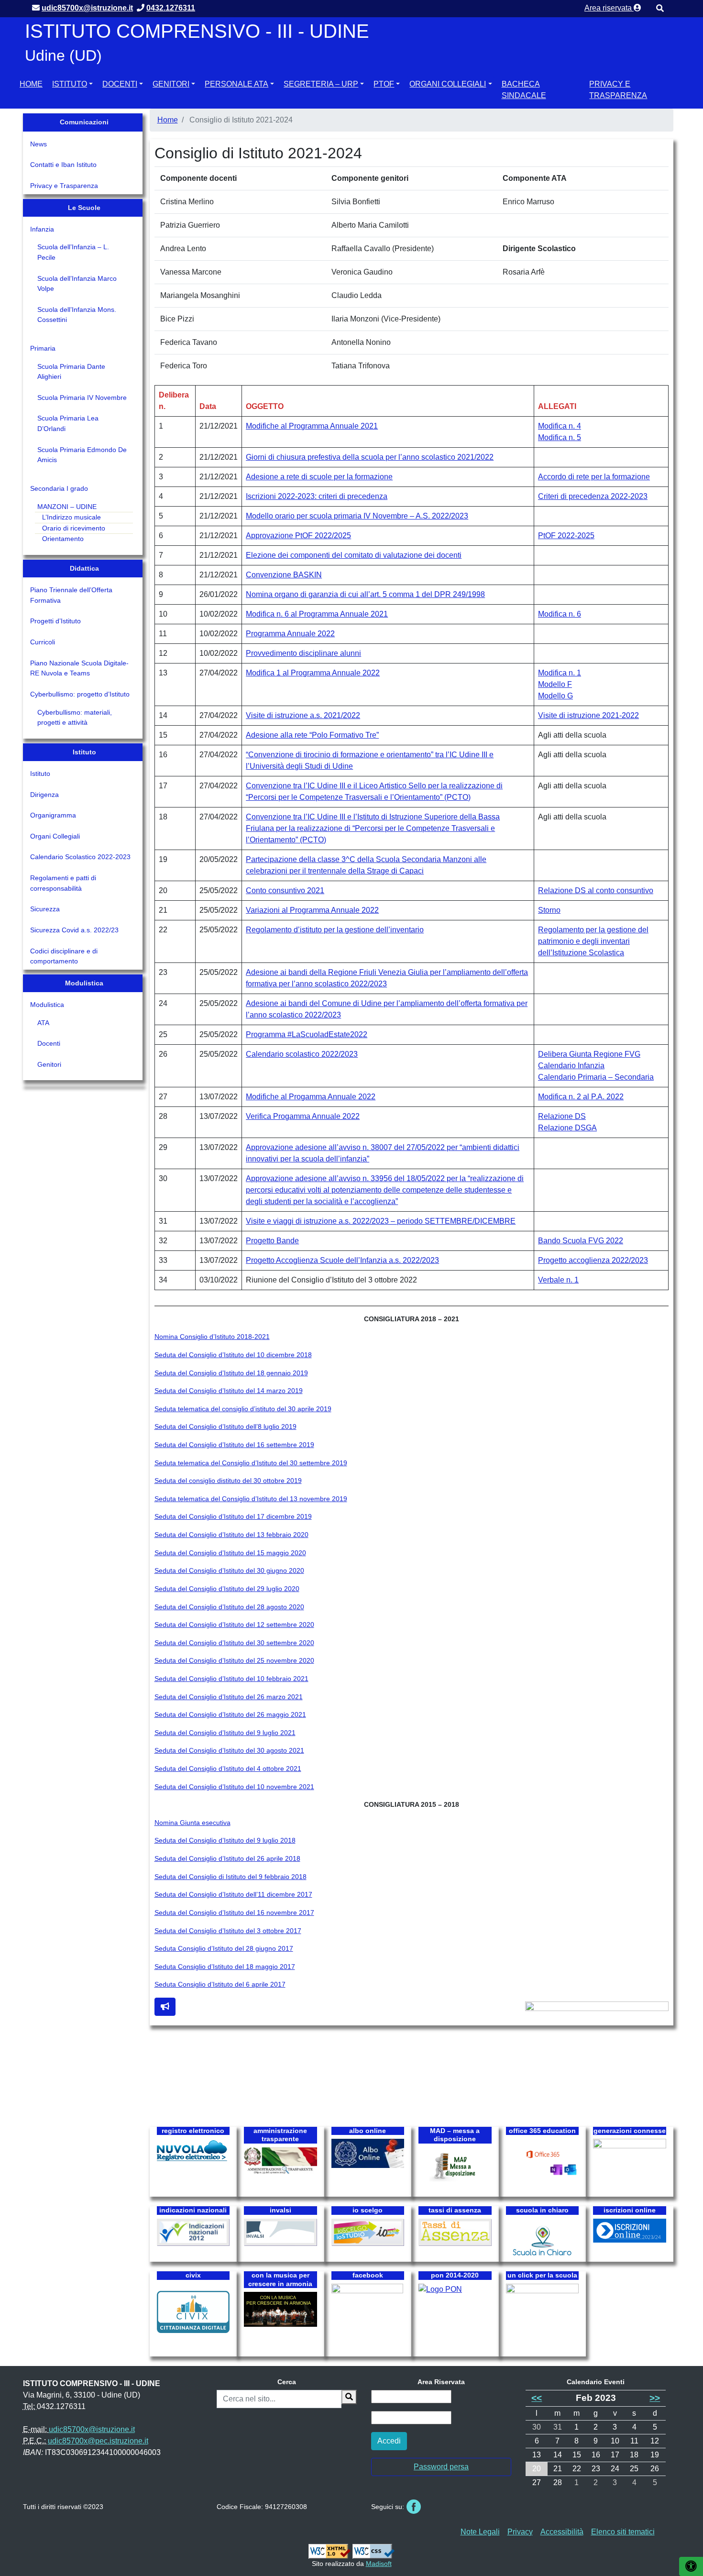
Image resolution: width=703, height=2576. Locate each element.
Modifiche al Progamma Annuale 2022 (311, 1097)
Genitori (171, 84)
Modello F (555, 684)
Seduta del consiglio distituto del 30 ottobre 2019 (228, 1481)
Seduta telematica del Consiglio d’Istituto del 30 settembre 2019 (251, 1463)
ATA (43, 1023)
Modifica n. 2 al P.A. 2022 (581, 1097)
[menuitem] (31, 88)
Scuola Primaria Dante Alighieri (71, 372)
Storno (549, 910)
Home (31, 84)
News (38, 144)
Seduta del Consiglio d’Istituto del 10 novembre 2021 (234, 1787)
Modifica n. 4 (560, 426)
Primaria (43, 348)
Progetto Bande (272, 1241)
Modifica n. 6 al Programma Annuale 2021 (317, 614)
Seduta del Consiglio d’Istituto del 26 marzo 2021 (229, 1697)
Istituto (70, 84)
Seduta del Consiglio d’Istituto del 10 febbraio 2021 (231, 1679)
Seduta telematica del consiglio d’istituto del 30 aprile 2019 (243, 1409)
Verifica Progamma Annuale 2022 (303, 1116)
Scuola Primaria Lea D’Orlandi (68, 423)
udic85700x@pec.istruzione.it (98, 2441)
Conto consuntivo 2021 (285, 890)
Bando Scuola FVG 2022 (581, 1241)
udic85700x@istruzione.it (92, 2429)
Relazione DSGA (567, 1128)
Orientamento (63, 539)
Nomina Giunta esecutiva (192, 1823)
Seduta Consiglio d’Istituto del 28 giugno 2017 (224, 1948)
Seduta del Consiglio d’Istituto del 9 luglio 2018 (225, 1840)
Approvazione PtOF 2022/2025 (298, 536)
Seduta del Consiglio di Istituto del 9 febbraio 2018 (231, 1877)
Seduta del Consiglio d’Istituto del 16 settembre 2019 (234, 1445)
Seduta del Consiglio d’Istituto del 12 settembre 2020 (234, 1625)
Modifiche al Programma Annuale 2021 (312, 426)
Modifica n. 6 (560, 614)
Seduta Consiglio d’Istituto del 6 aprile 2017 (220, 1984)
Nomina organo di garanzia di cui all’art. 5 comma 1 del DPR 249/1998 (365, 594)
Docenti (120, 84)
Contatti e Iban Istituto (63, 165)
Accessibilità (562, 2532)
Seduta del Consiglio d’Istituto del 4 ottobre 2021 (228, 1769)
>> (655, 2398)
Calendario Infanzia (571, 1066)
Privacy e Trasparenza (618, 90)
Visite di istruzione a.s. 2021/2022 (303, 715)
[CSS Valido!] (373, 2551)
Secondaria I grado (59, 488)
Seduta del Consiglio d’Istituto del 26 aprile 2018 (227, 1858)
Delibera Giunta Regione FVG (589, 1054)
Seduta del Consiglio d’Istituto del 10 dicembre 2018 (233, 1355)
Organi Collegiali (448, 84)
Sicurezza (45, 909)
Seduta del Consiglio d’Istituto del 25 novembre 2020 (234, 1660)
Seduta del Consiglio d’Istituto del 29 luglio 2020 (227, 1589)
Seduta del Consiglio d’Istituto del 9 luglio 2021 (225, 1733)
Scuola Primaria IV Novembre (82, 398)
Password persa (441, 2467)
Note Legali (480, 2532)
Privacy (520, 2532)
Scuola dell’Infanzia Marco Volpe (77, 284)
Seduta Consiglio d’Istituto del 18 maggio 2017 (225, 1967)
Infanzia (42, 229)
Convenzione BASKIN (284, 575)
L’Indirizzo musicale (71, 517)
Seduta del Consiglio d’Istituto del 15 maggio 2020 (230, 1553)
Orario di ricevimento (74, 528)
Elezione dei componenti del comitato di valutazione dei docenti (354, 555)
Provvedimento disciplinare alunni (303, 653)
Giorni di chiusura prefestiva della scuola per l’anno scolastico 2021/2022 (370, 457)
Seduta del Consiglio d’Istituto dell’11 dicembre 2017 (233, 1894)
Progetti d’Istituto (55, 621)
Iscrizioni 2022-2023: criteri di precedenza (317, 496)
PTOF (384, 84)
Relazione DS (562, 1116)
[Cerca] (349, 2397)
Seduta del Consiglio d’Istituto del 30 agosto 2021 (229, 1750)
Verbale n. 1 (558, 1280)
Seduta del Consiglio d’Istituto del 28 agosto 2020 (229, 1607)
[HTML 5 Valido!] (330, 2551)
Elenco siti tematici (623, 2532)
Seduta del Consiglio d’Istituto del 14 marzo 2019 (229, 1391)
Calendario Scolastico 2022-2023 (80, 857)
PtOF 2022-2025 (566, 536)
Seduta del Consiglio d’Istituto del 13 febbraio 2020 (231, 1535)
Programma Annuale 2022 (290, 634)
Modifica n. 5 (560, 437)
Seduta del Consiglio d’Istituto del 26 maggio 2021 (230, 1714)
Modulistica (47, 1005)
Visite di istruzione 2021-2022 (588, 715)
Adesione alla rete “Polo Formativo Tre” (312, 735)
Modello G (555, 696)
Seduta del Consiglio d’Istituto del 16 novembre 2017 (234, 1913)
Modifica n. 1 (560, 673)
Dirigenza (44, 795)
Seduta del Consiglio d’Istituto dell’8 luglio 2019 (225, 1426)
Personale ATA (236, 84)
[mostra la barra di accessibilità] (691, 2566)
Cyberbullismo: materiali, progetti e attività (75, 718)
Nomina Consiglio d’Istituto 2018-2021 (212, 1337)
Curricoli (43, 642)
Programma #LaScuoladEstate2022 (307, 1034)
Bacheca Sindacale (524, 90)
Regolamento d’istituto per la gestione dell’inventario (335, 930)
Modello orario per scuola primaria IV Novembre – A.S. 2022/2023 (357, 516)
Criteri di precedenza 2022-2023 (593, 496)
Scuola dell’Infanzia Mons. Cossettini (77, 315)
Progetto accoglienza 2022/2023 (593, 1260)
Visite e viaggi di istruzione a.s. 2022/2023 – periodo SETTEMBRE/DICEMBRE (381, 1221)
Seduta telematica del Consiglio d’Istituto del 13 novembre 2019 (251, 1499)
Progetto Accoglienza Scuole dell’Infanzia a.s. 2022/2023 (342, 1260)
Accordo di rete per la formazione (594, 477)
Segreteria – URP (321, 84)
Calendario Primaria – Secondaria (596, 1077)
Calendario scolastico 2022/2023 (302, 1054)
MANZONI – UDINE (67, 507)
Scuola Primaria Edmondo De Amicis (82, 455)
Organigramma (53, 815)
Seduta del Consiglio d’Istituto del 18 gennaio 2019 (231, 1373)
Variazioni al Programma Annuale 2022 (312, 910)
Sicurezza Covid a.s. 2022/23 (74, 930)
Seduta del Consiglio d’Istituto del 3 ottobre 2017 (228, 1931)
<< (537, 2398)
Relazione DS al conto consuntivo (596, 890)
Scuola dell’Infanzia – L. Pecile (73, 252)
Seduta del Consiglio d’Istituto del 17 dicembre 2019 (233, 1516)
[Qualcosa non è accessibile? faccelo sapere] (165, 2007)
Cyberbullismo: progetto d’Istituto (80, 694)
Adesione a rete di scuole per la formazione (319, 477)
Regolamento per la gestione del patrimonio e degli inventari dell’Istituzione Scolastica (593, 941)
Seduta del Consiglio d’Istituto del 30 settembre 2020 (234, 1643)
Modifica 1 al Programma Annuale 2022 (313, 673)
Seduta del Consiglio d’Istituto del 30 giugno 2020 (229, 1570)
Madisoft (379, 2564)
